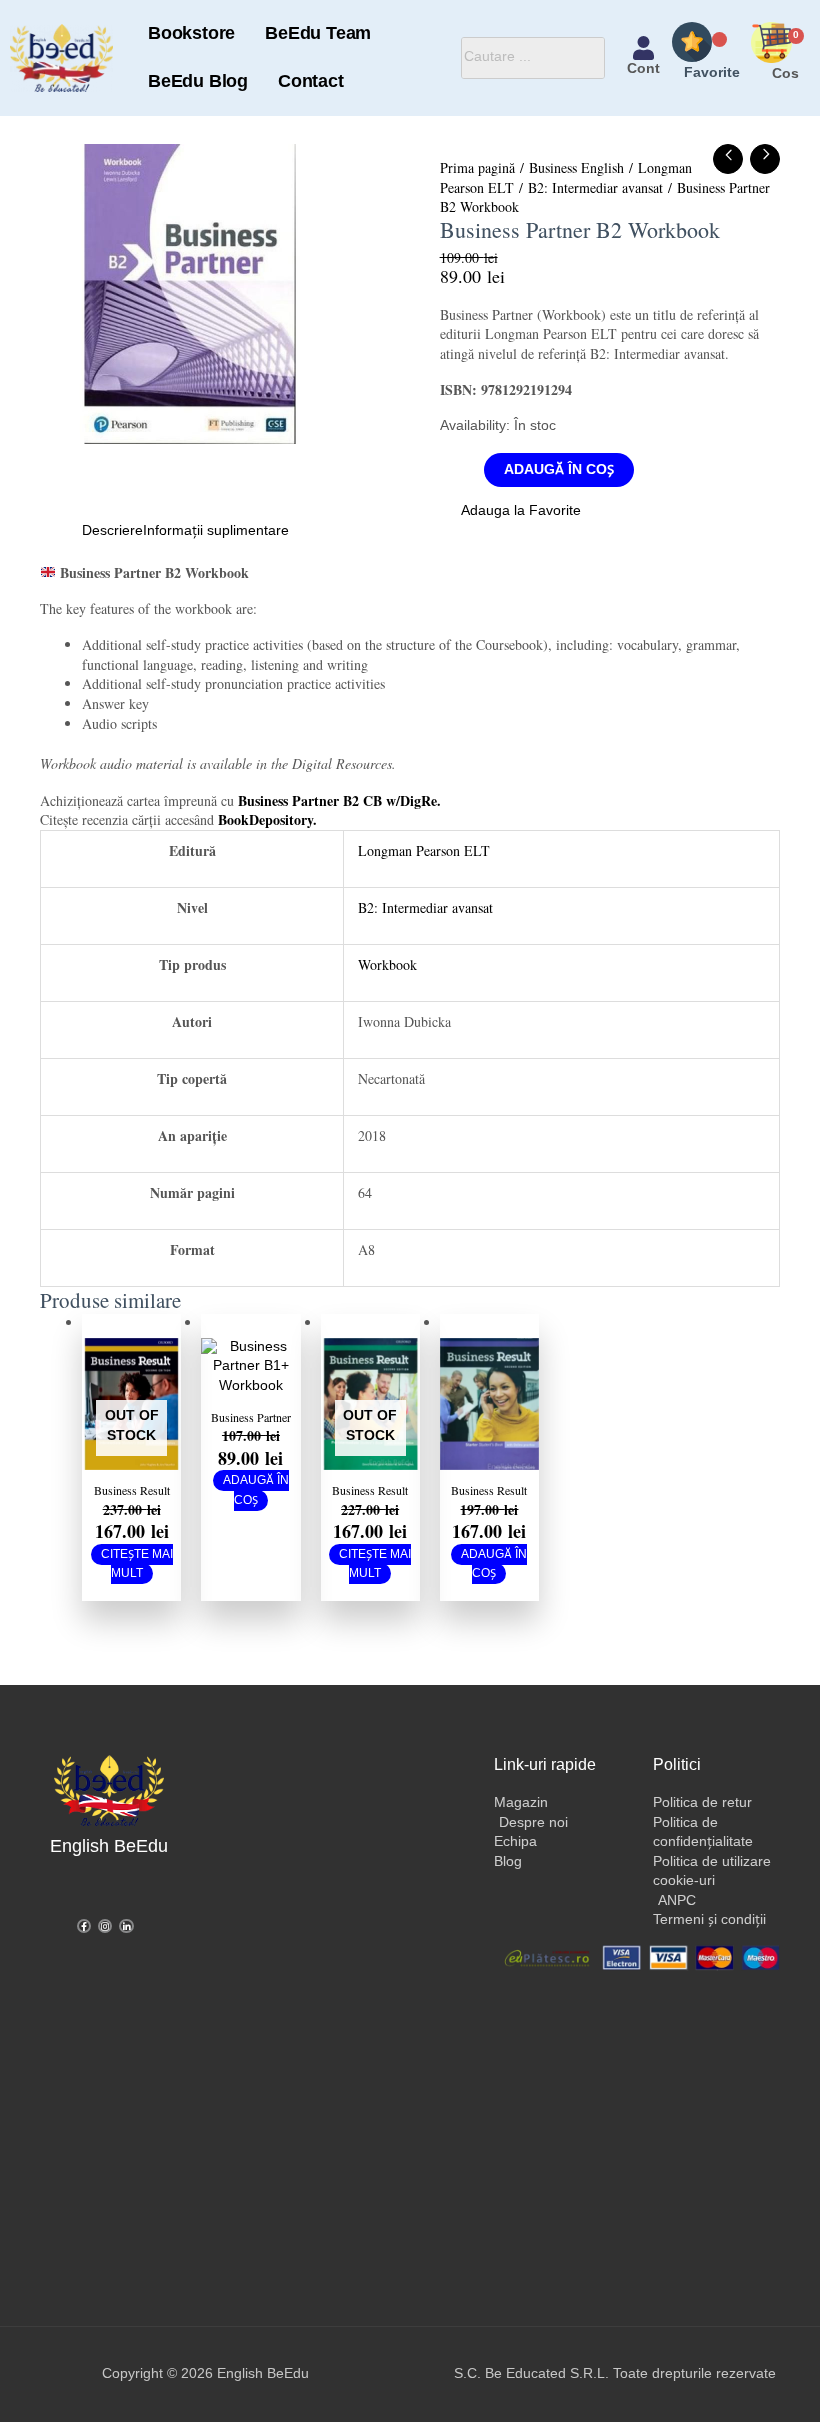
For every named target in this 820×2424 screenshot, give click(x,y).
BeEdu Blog (198, 81)
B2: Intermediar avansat (595, 187)
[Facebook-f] (84, 1926)
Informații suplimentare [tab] (216, 531)
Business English (576, 167)
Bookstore (191, 33)
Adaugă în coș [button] (256, 1490)
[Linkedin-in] (126, 1926)
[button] (510, 512)
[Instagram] (105, 1926)
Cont (643, 69)
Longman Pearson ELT (424, 850)
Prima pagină (477, 167)
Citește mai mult (137, 1564)
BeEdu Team (318, 33)
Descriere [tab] (112, 531)
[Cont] (644, 48)
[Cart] (785, 47)
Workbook (387, 964)
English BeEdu (109, 1846)
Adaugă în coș (559, 470)
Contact (311, 81)
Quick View (132, 1451)
